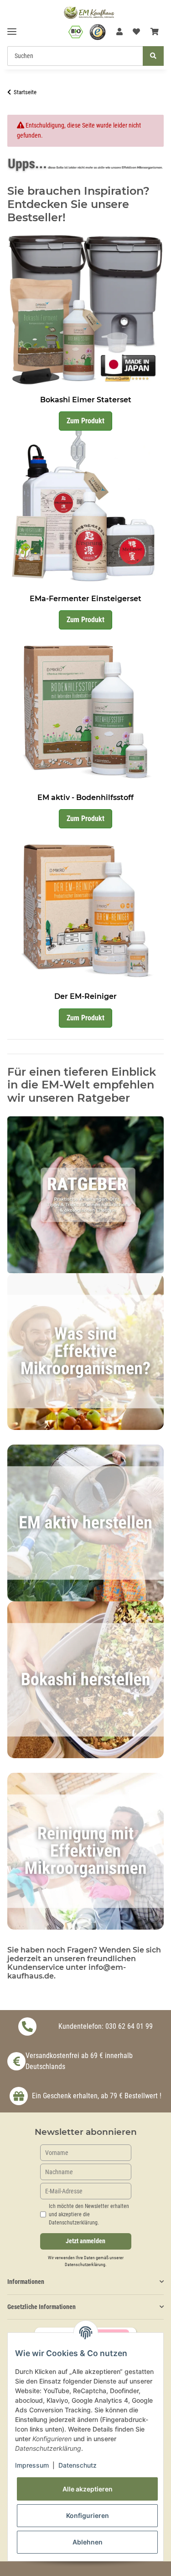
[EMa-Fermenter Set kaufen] (85, 509)
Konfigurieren (88, 2515)
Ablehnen (88, 2542)
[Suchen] (153, 56)
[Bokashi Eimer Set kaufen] (85, 310)
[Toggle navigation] (12, 28)
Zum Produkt (85, 421)
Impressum (32, 2465)
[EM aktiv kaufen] (85, 707)
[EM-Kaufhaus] (89, 12)
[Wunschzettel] (136, 32)
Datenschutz (78, 2465)
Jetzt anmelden (85, 2241)
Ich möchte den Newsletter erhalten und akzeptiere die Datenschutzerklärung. (89, 2214)
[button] (119, 32)
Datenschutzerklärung (85, 2264)
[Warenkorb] (155, 32)
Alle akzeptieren (88, 2489)
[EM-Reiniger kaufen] (85, 907)
